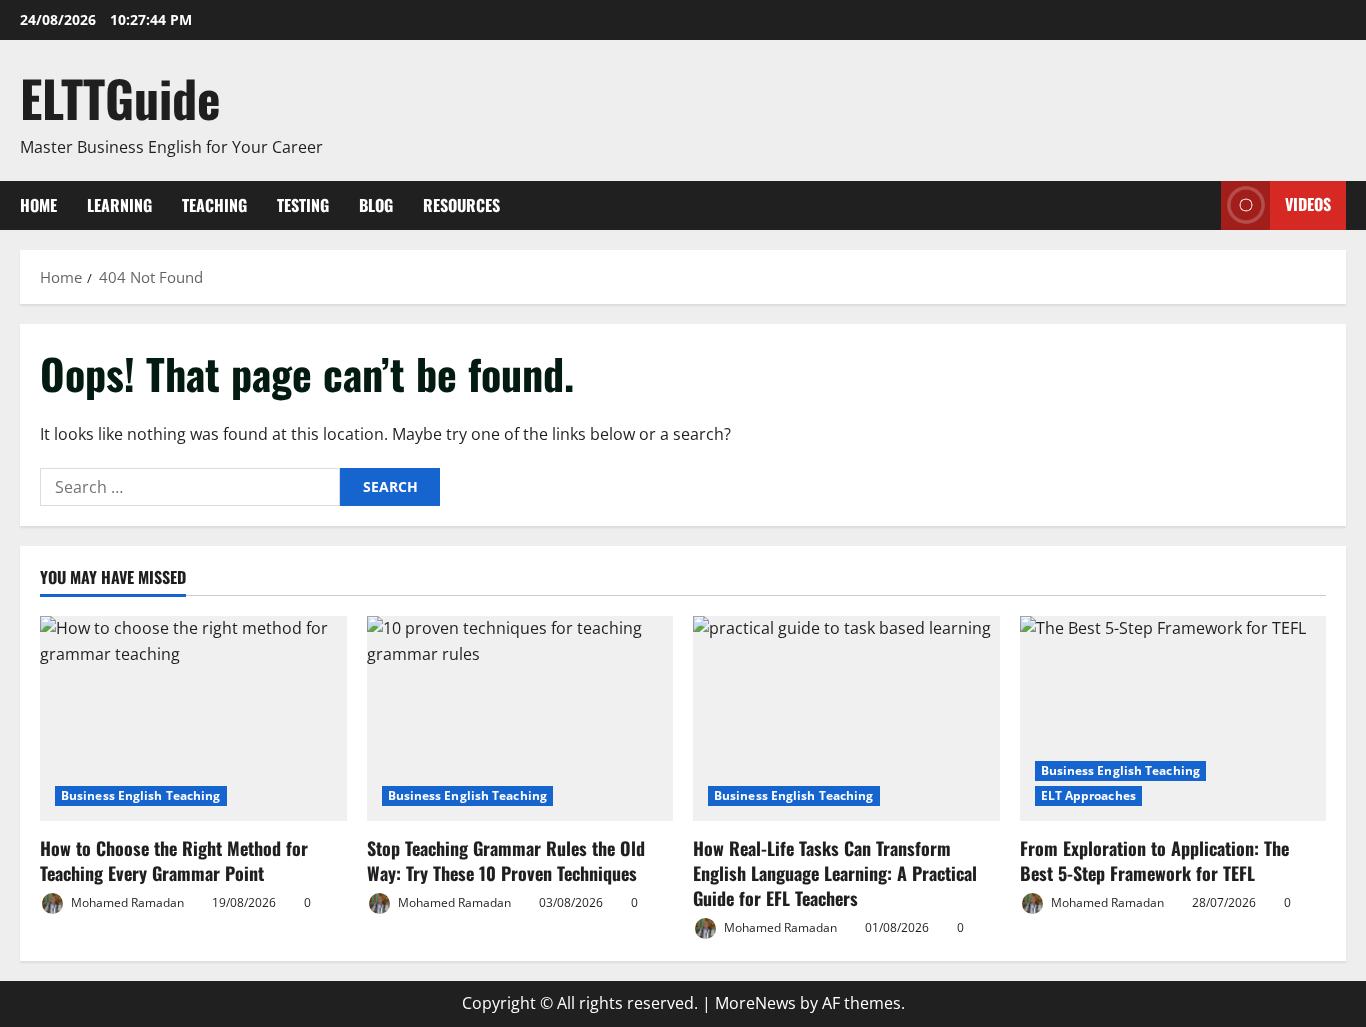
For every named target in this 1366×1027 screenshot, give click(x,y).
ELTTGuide (120, 97)
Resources (461, 205)
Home (38, 205)
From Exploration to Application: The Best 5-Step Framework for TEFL (1154, 860)
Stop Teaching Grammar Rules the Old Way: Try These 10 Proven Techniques (506, 860)
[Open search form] (1200, 205)
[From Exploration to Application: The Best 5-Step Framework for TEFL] (1173, 718)
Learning (119, 205)
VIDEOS (1308, 204)
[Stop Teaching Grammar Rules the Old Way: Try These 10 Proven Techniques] (520, 718)
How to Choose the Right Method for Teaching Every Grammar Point (174, 860)
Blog (376, 205)
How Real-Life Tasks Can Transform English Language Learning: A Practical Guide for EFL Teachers (835, 873)
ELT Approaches (1088, 795)
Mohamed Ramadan (126, 902)
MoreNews (755, 1003)
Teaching (214, 205)
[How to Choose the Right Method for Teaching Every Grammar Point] (193, 718)
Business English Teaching (141, 795)
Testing (303, 205)
